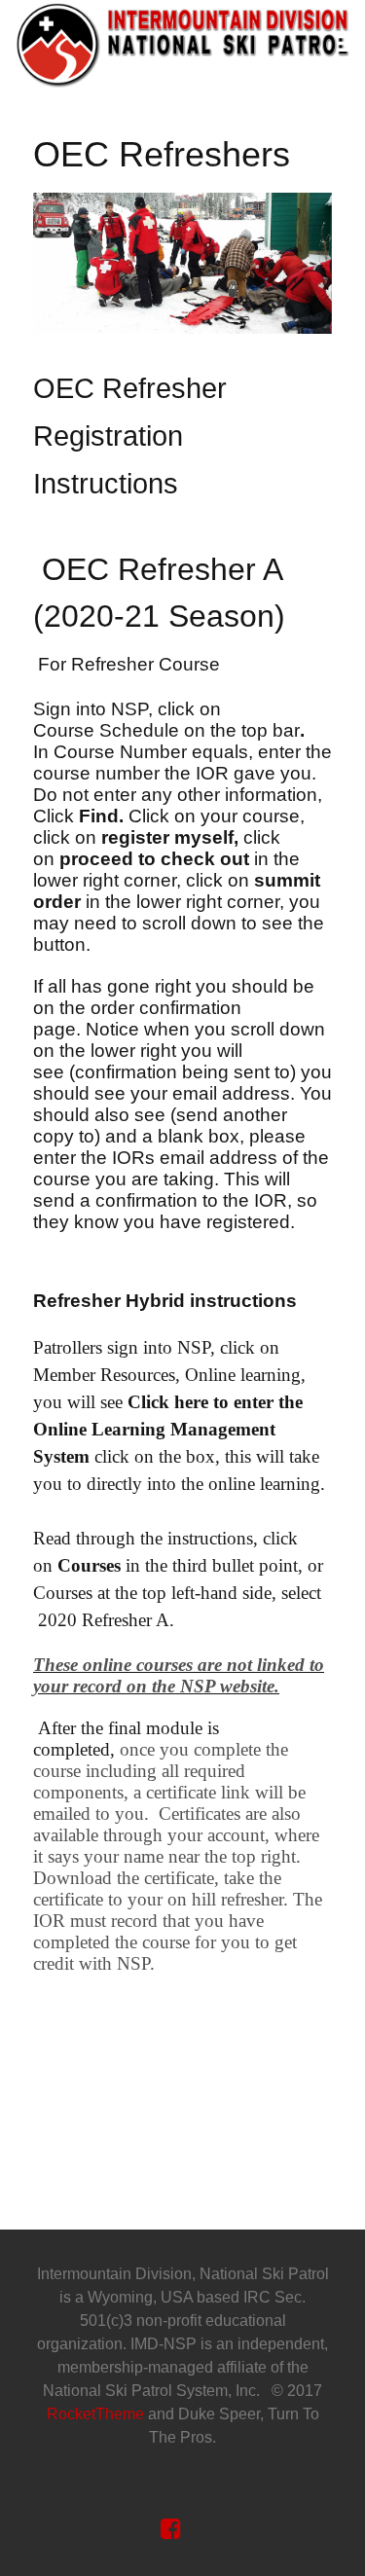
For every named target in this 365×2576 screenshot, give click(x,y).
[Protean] (182, 44)
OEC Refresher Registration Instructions (130, 436)
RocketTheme (95, 2414)
